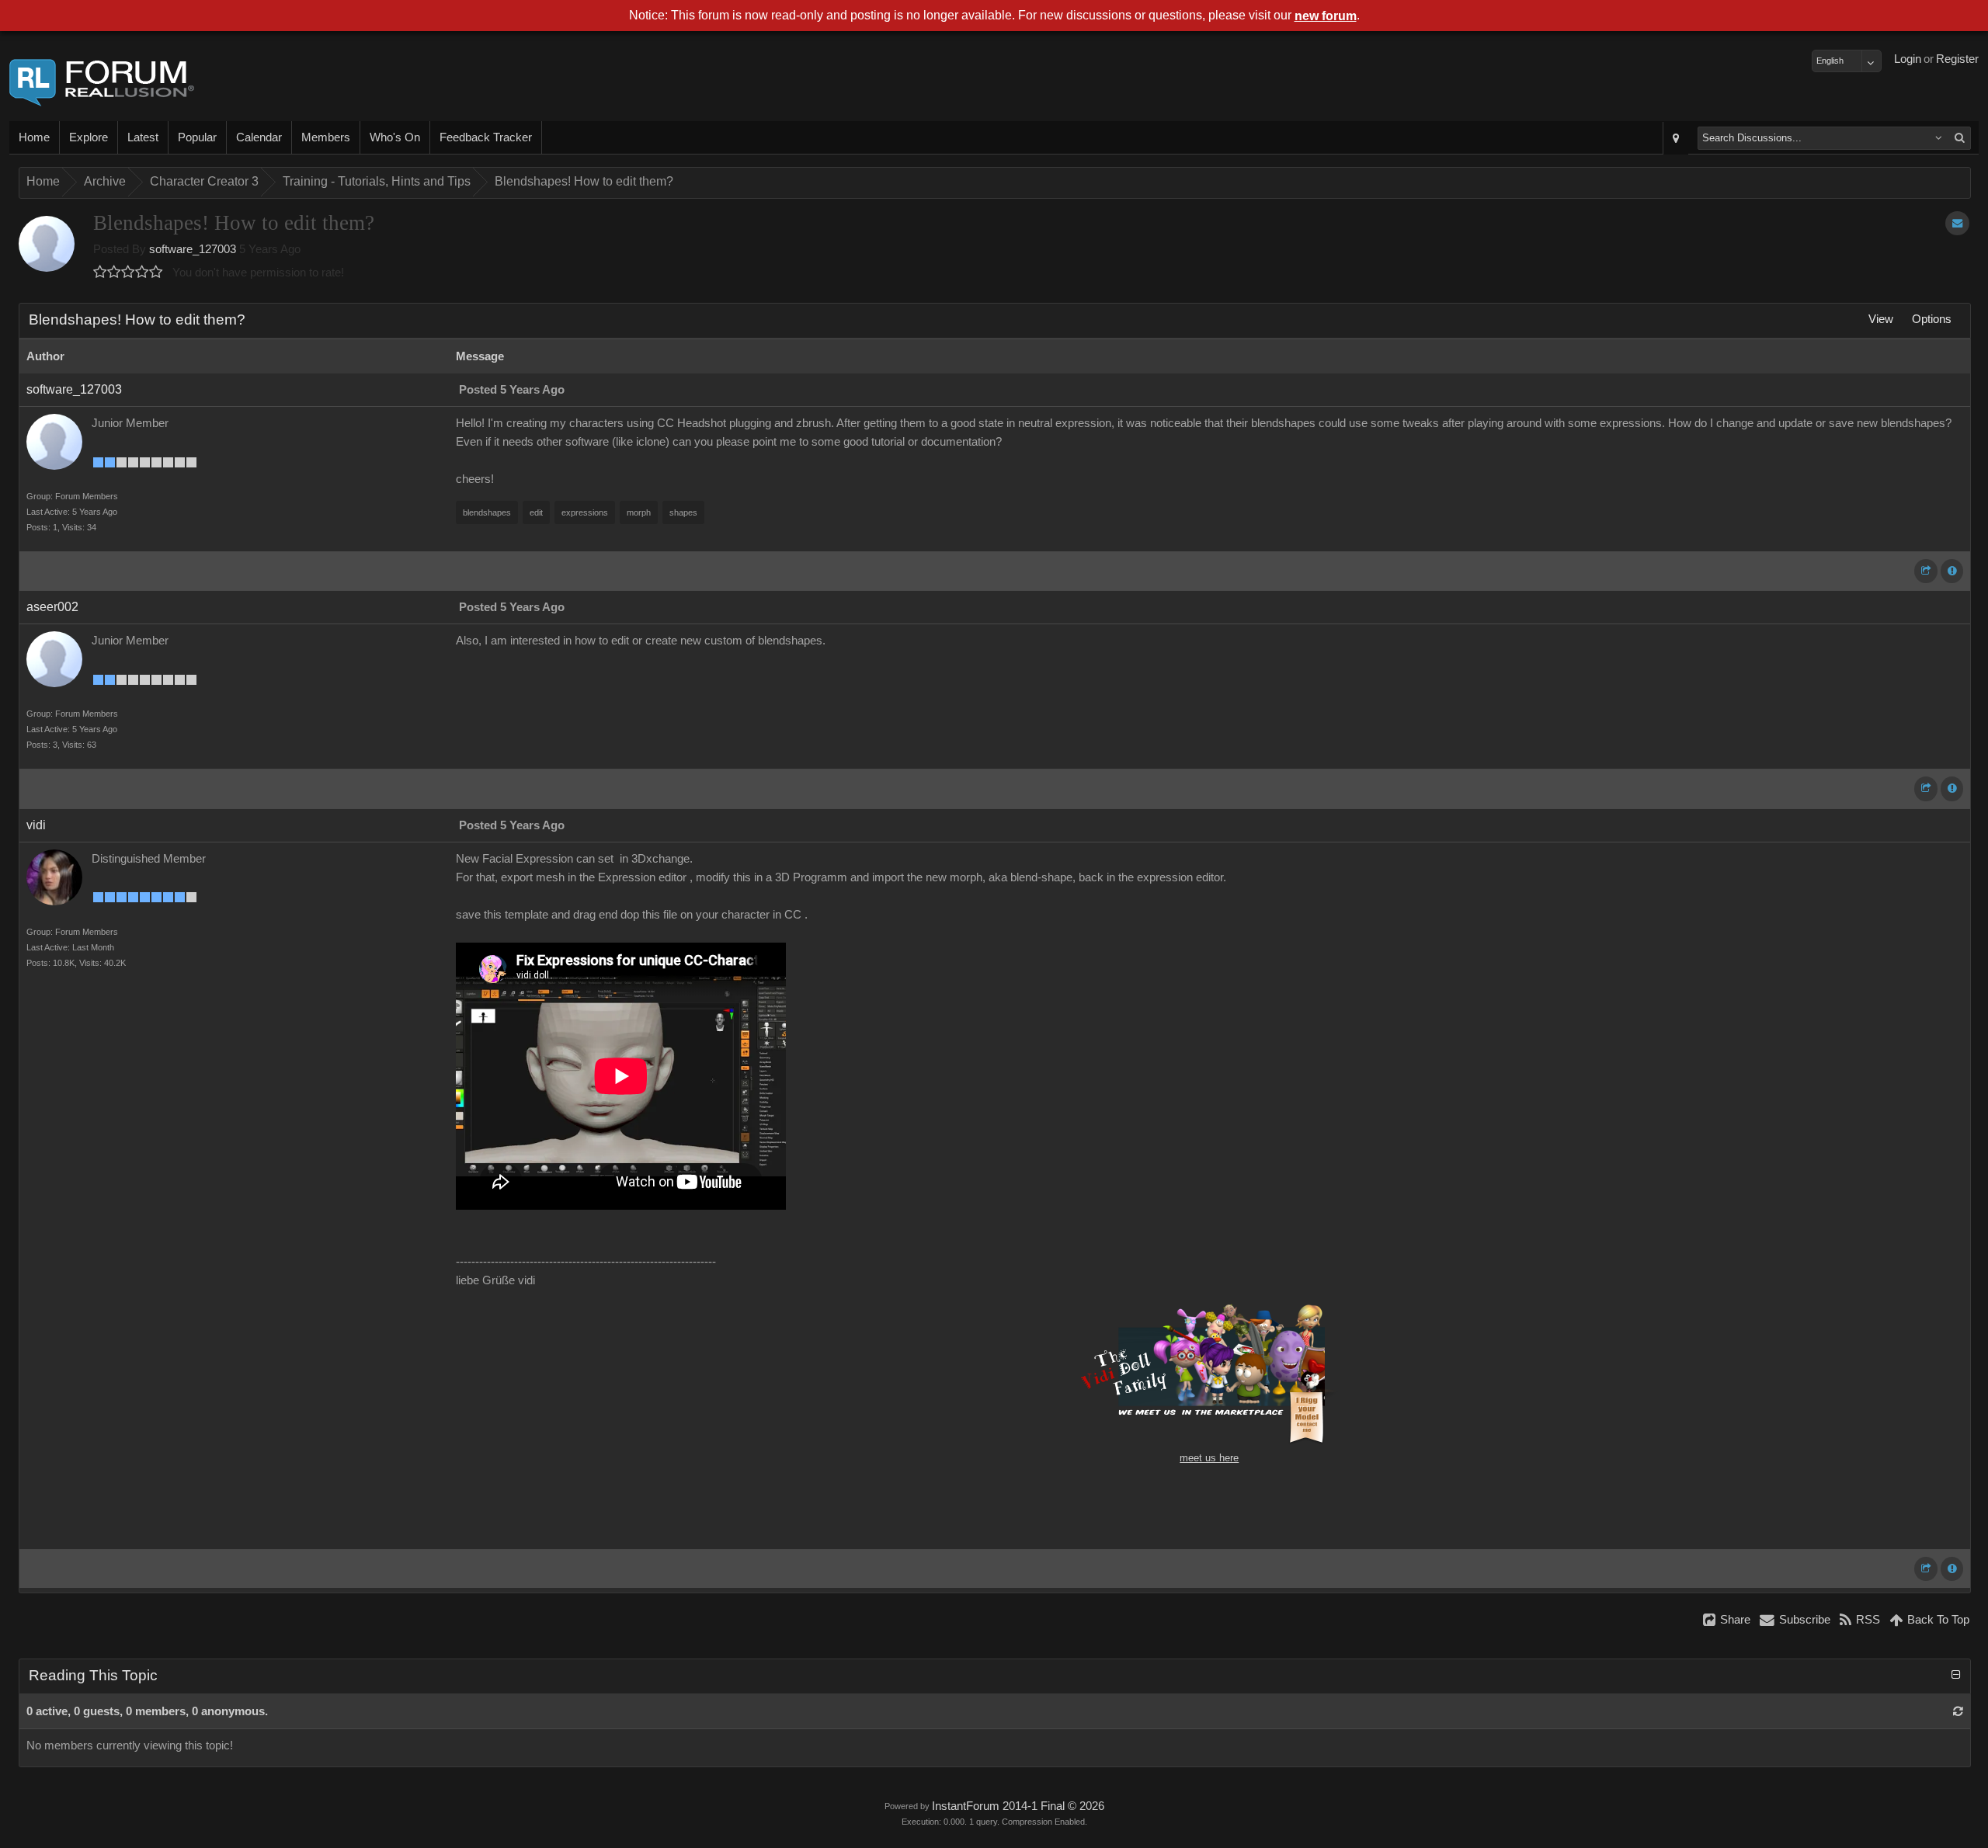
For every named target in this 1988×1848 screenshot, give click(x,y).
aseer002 (52, 607)
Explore (89, 137)
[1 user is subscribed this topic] (1957, 223)
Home (34, 137)
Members (326, 137)
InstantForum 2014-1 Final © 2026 (1018, 1806)
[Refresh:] (1958, 1711)
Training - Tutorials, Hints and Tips (377, 181)
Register (1957, 59)
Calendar (259, 137)
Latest (143, 137)
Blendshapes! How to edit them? (584, 181)
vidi (36, 825)
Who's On (395, 137)
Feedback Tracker (486, 137)
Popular (197, 137)
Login (1908, 59)
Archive (105, 181)
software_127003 (193, 249)
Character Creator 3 (204, 181)
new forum (1326, 16)
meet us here (1209, 1458)
